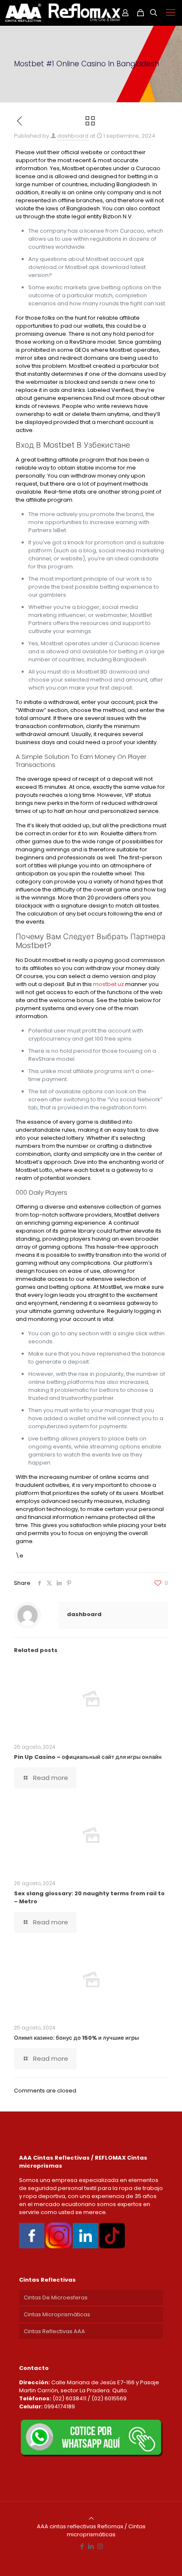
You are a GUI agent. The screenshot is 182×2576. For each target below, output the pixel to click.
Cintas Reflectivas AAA (54, 2331)
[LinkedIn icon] (91, 2546)
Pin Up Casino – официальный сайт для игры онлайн (88, 1757)
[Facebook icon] (82, 2546)
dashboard (73, 136)
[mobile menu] (171, 13)
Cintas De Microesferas (56, 2297)
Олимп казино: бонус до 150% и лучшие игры (76, 2038)
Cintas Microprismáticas (57, 2314)
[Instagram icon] (100, 2546)
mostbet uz (109, 984)
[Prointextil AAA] (62, 13)
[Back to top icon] (91, 2518)
